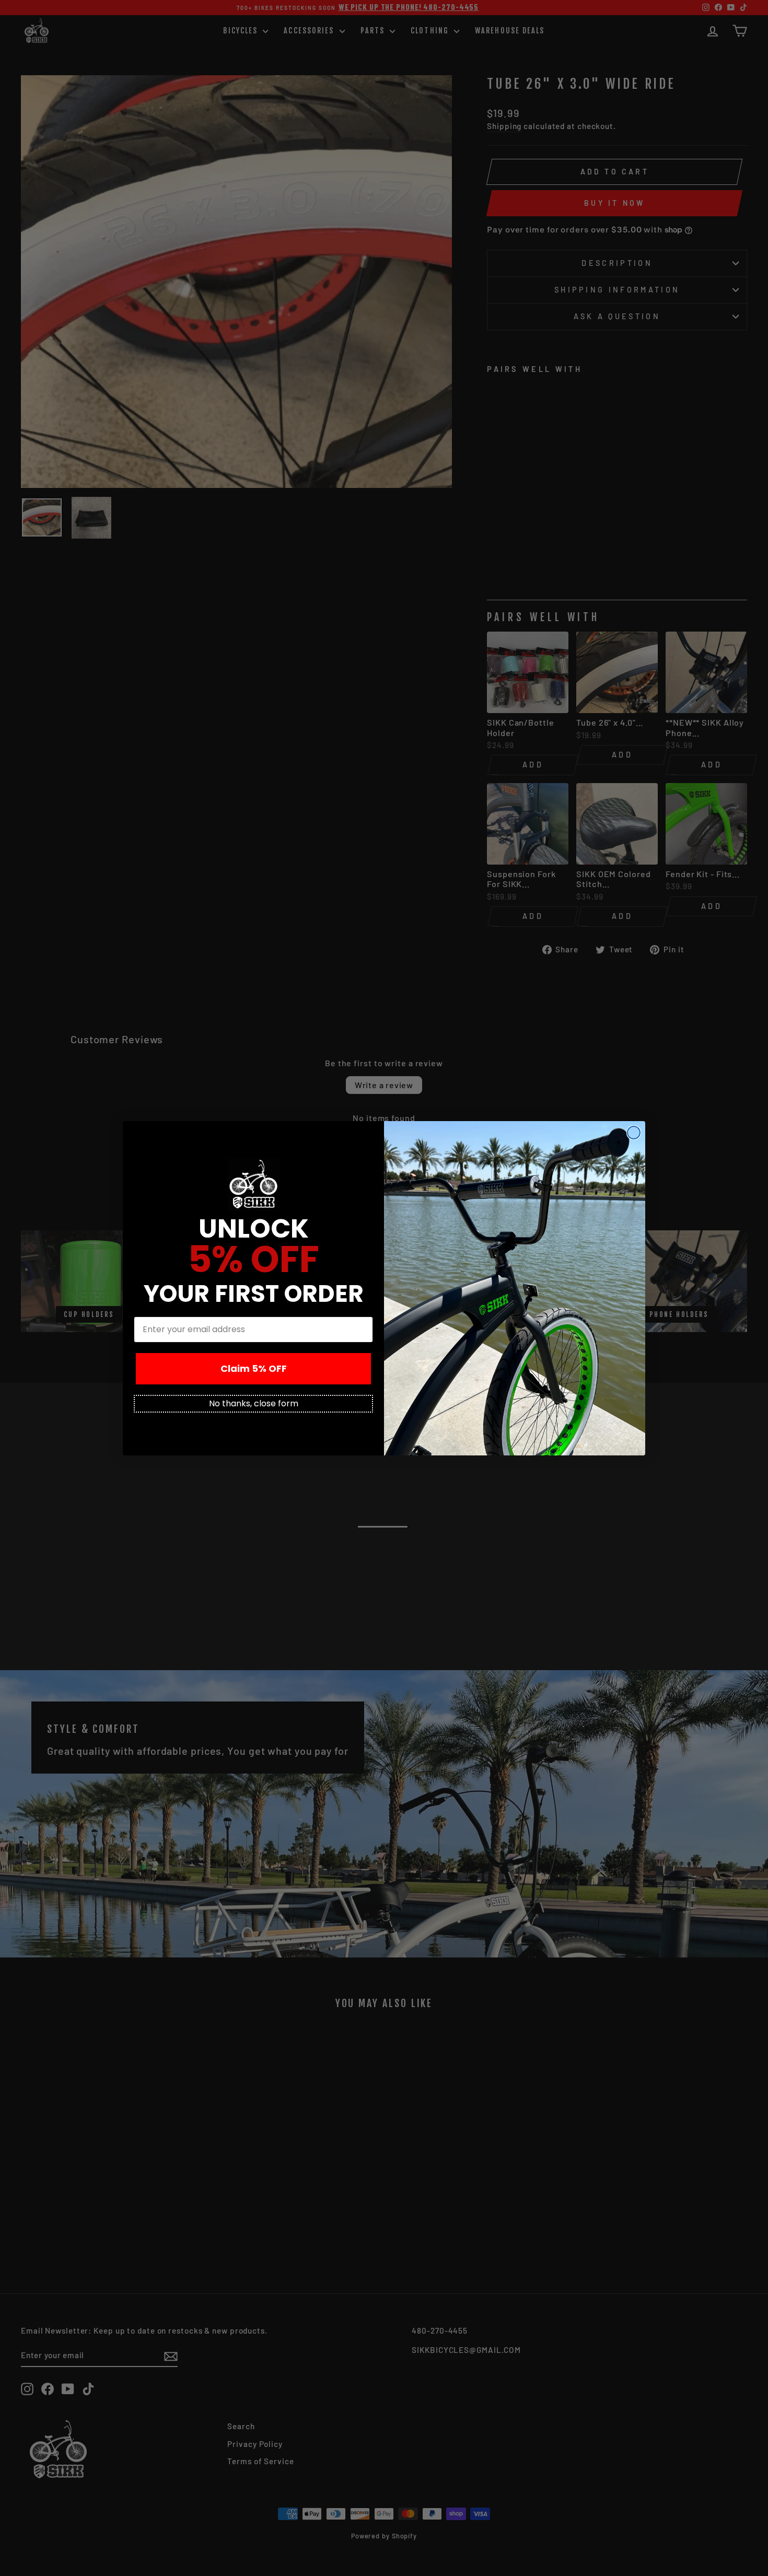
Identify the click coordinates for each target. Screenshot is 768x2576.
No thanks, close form (254, 1403)
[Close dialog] (634, 1133)
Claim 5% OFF (254, 1368)
